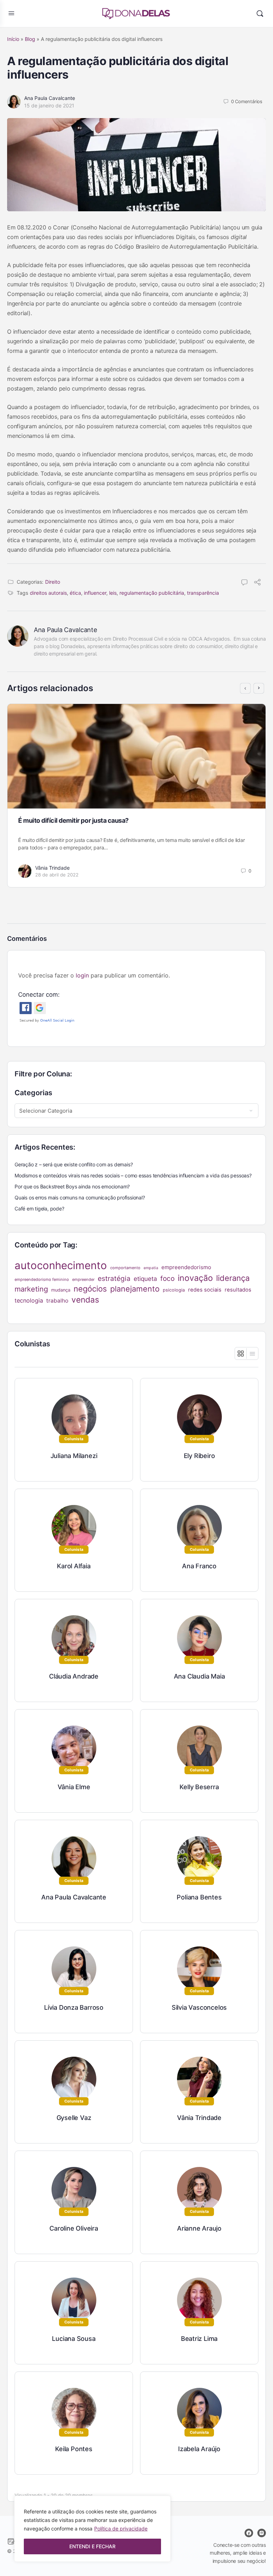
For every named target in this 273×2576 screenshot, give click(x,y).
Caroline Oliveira (74, 2228)
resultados (238, 1290)
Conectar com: (39, 995)
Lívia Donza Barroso (74, 2007)
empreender (83, 1279)
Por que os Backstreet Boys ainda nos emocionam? (72, 1186)
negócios (90, 1289)
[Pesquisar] (260, 14)
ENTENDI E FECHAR (92, 2546)
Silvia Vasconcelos (199, 2007)
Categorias (33, 1093)
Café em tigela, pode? (39, 1209)
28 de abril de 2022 (57, 875)
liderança (233, 1278)
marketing (31, 1289)
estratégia (114, 1278)
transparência (203, 593)
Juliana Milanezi (74, 1456)
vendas (85, 1300)
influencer (95, 593)
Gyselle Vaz (74, 2118)
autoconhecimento (61, 1265)
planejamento (135, 1289)
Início (13, 39)
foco (167, 1278)
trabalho (57, 1301)
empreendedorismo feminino (42, 1279)
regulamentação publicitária (152, 593)
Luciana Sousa (74, 2339)
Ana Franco (199, 1566)
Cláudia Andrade (74, 1676)
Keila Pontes (74, 2449)
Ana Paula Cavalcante (50, 98)
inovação (195, 1278)
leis (113, 593)
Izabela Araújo (199, 2449)
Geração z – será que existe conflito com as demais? (74, 1164)
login (82, 975)
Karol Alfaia (74, 1566)
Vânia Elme (74, 1787)
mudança (61, 1290)
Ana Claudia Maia (199, 1676)
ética (75, 593)
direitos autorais (48, 593)
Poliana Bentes (199, 1897)
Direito (53, 582)
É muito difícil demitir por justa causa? (73, 820)
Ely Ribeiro (199, 1456)
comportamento (125, 1268)
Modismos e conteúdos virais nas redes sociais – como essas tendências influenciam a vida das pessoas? (133, 1175)
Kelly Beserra (199, 1787)
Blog (30, 39)
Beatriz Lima (199, 2339)
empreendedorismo (186, 1267)
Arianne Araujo (199, 2228)
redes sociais (205, 1290)
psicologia (174, 1290)
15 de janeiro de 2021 (49, 105)
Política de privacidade (121, 2529)
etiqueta (145, 1279)
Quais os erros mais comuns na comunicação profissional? (80, 1197)
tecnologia (29, 1300)
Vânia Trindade (52, 868)
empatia (151, 1268)
